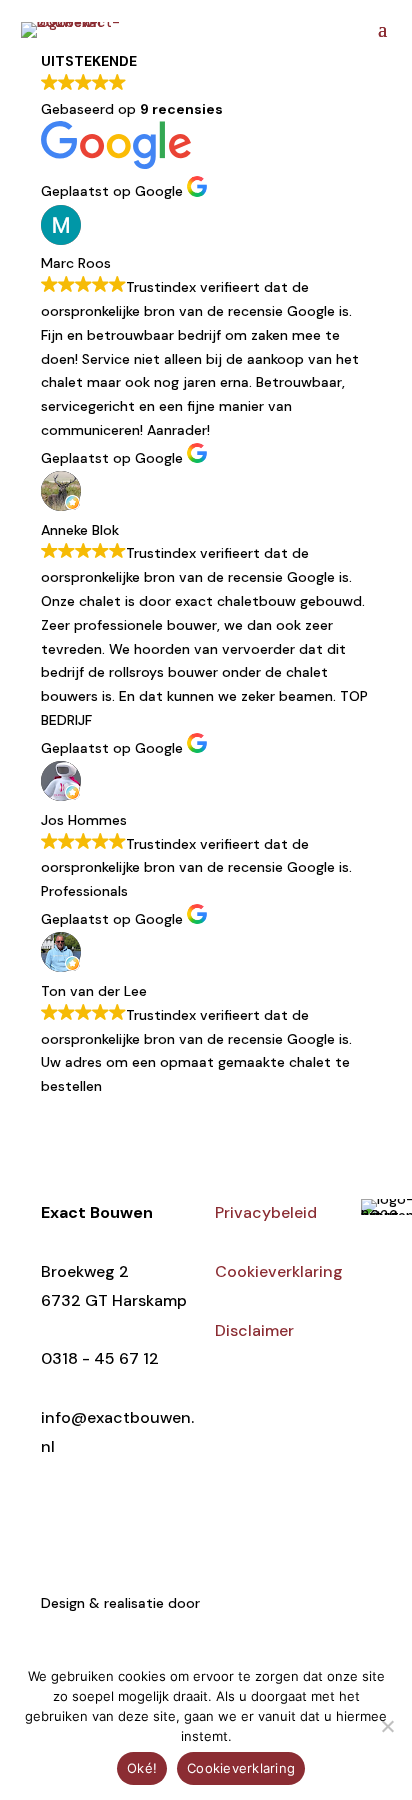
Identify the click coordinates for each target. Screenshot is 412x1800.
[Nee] (387, 1726)
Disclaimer (254, 1330)
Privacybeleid (266, 1212)
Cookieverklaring (279, 1271)
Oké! (142, 1768)
